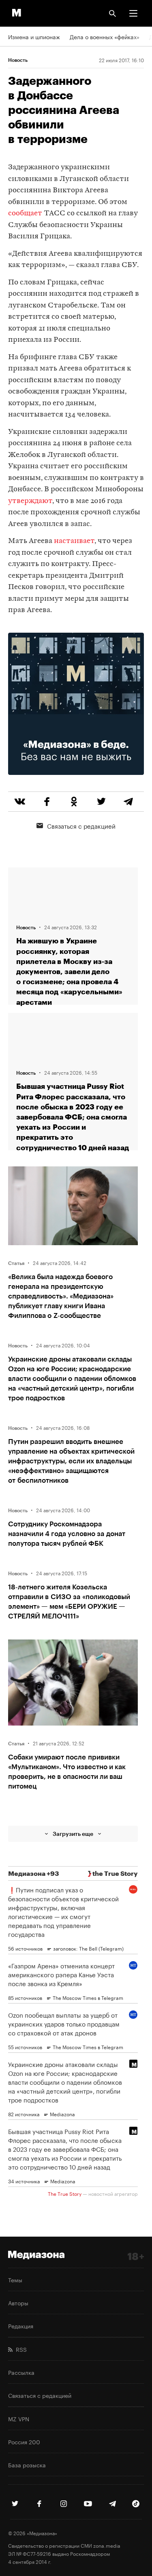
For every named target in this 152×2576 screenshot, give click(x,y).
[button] (133, 13)
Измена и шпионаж (34, 36)
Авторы (18, 2302)
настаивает (74, 541)
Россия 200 (24, 2441)
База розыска (27, 2464)
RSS (20, 2349)
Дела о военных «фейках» (105, 36)
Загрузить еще (73, 1834)
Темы (15, 2279)
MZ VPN (19, 2418)
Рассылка (21, 2372)
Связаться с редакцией (81, 825)
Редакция (21, 2326)
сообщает (25, 214)
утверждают (30, 501)
